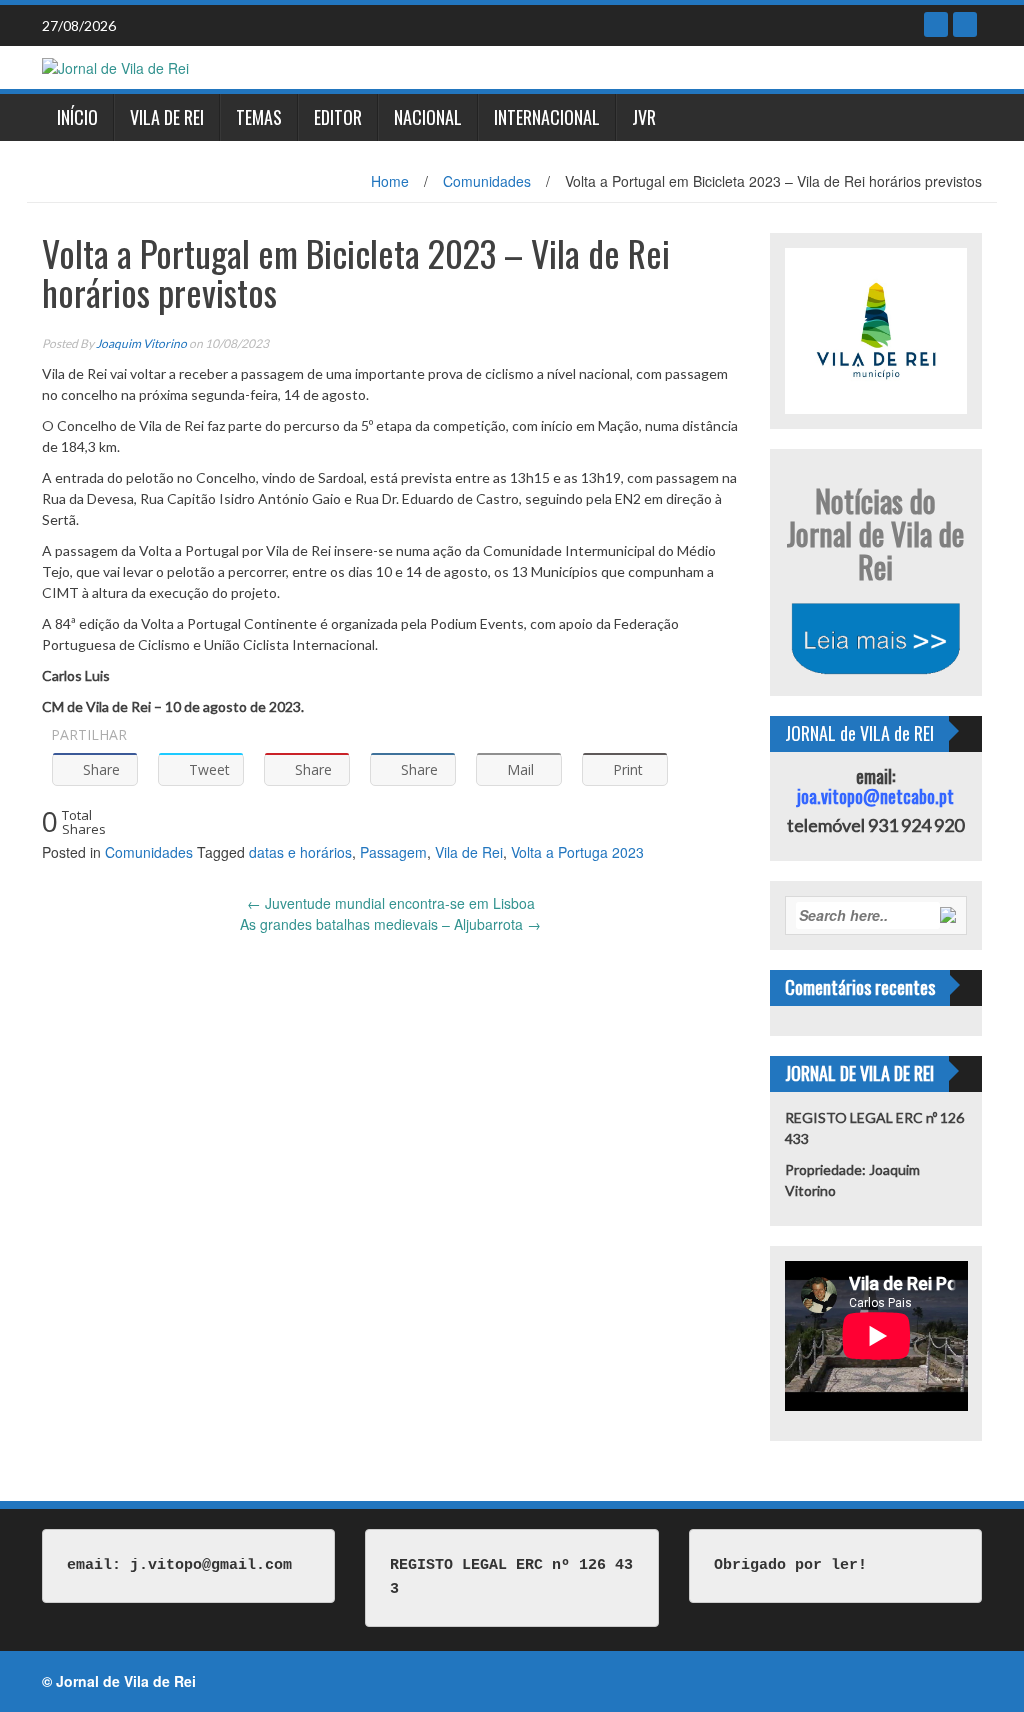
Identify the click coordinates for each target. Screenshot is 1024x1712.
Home (390, 181)
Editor (338, 117)
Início (77, 117)
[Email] (965, 24)
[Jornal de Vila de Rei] (115, 66)
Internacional (547, 117)
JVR (644, 117)
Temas (259, 117)
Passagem (393, 852)
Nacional (428, 117)
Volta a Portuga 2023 (577, 852)
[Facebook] (936, 24)
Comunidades (487, 181)
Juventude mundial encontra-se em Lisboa (391, 903)
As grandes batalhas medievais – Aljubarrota (390, 924)
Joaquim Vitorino (141, 343)
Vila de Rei (167, 117)
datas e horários (300, 852)
